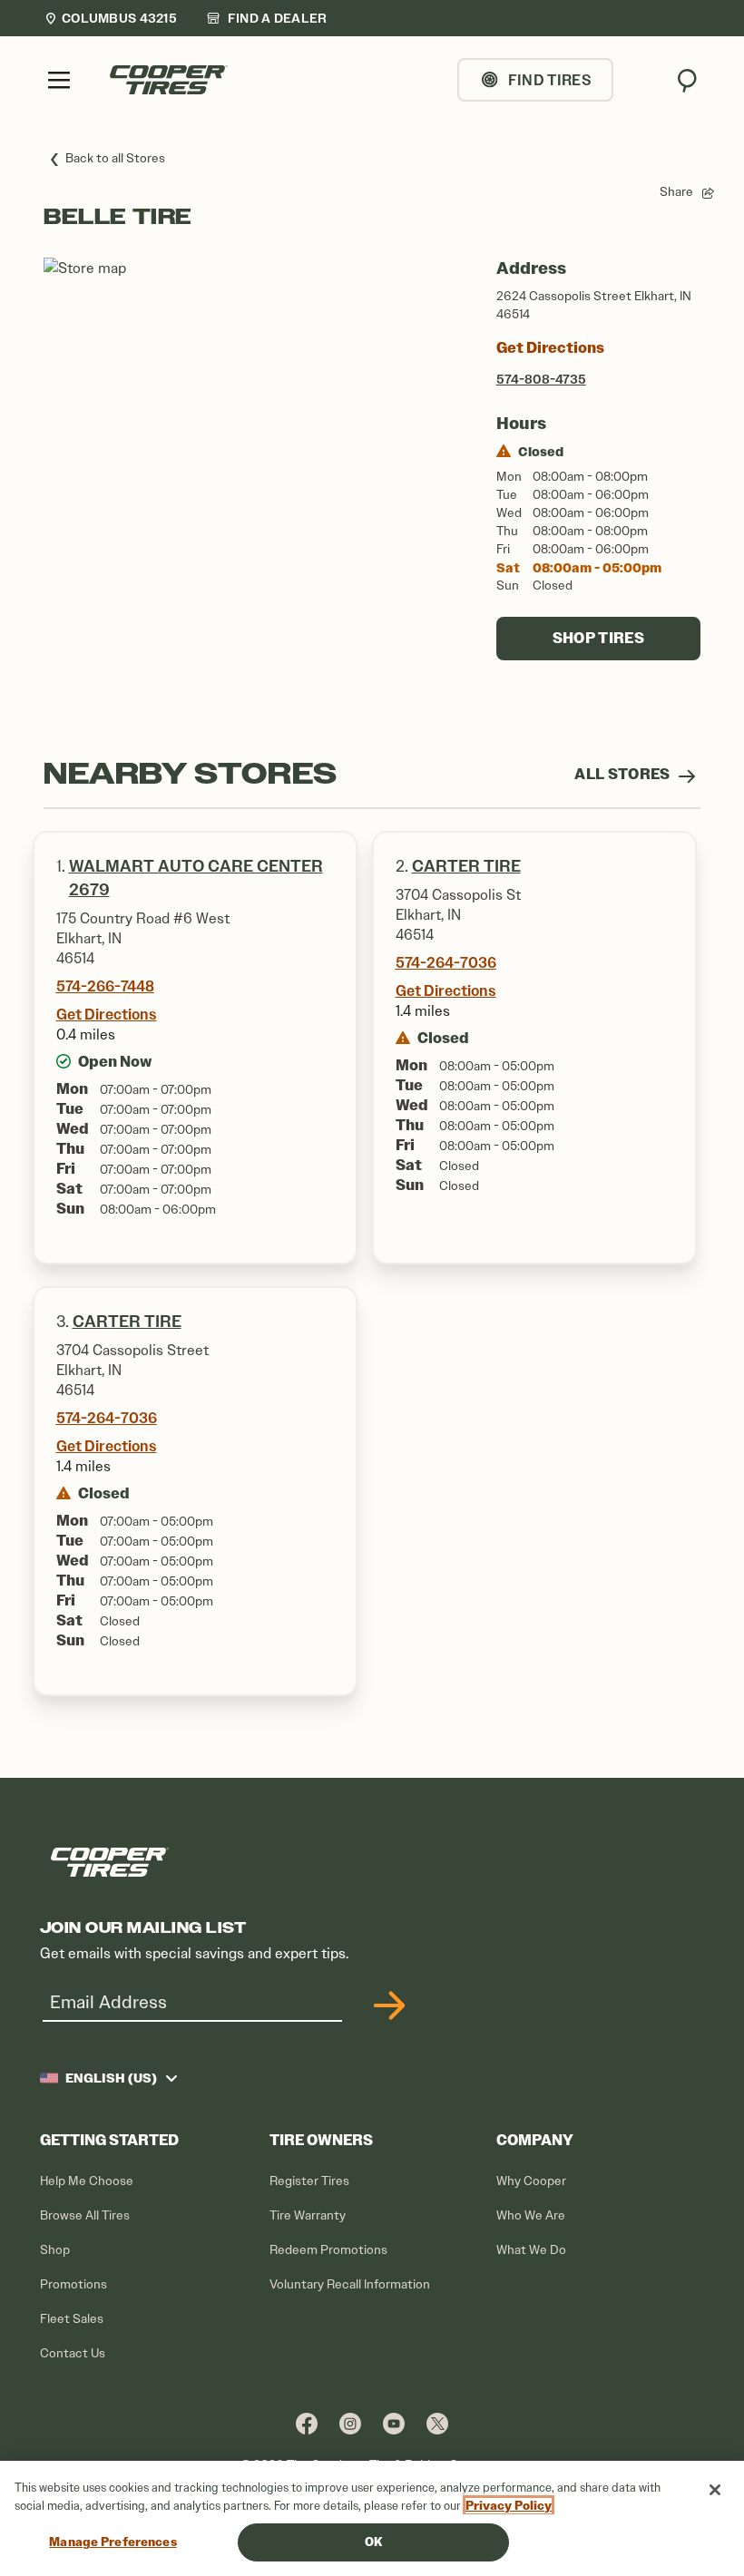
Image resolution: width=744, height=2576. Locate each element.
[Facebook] (307, 2423)
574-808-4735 (541, 379)
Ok (373, 2542)
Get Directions (550, 348)
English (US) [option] (111, 2078)
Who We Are (531, 2215)
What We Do (531, 2250)
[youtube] (394, 2423)
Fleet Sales (72, 2319)
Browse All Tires (85, 2215)
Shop (55, 2250)
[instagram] (350, 2423)
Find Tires (550, 80)
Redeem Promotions (328, 2250)
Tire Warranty (308, 2215)
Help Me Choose (87, 2181)
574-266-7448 (105, 986)
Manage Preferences (113, 2542)
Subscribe (387, 2005)
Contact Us (73, 2353)
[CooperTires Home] (169, 80)
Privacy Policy (509, 2506)
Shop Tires (598, 638)
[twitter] (437, 2423)
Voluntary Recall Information (350, 2284)
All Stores (624, 774)
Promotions (73, 2284)
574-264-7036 (446, 962)
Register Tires (309, 2181)
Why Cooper (531, 2181)
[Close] (715, 2490)
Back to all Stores (115, 158)
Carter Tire (466, 866)
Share (676, 192)
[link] (267, 18)
